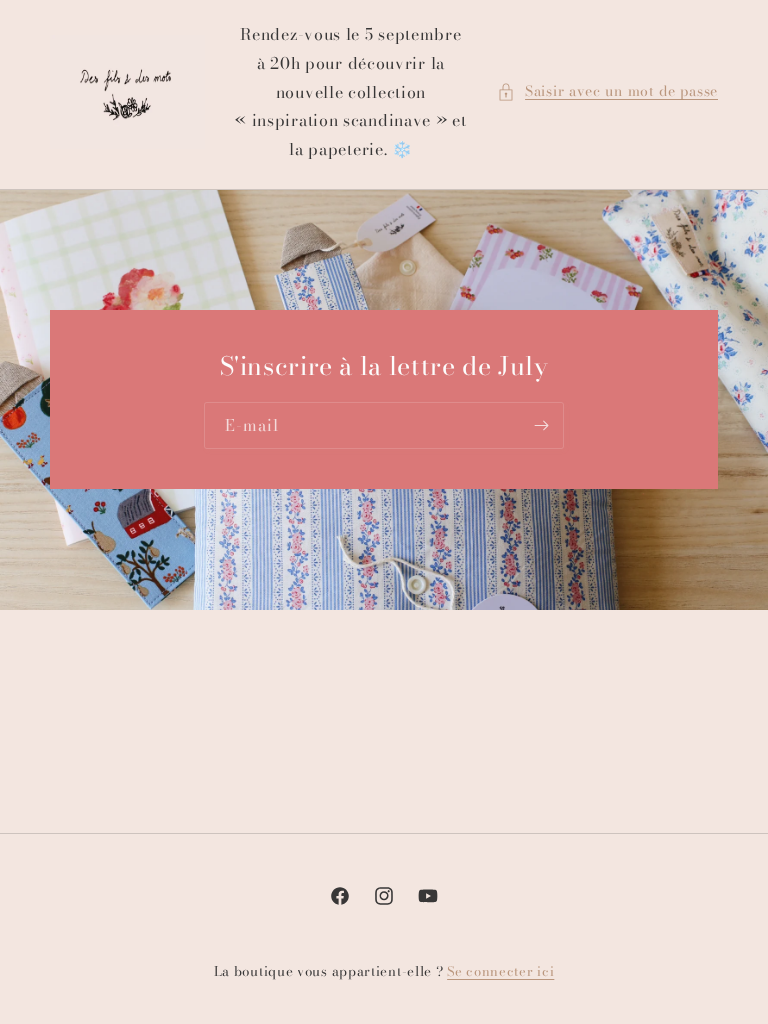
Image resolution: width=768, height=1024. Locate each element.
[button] (607, 91)
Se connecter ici (500, 971)
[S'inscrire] (541, 426)
